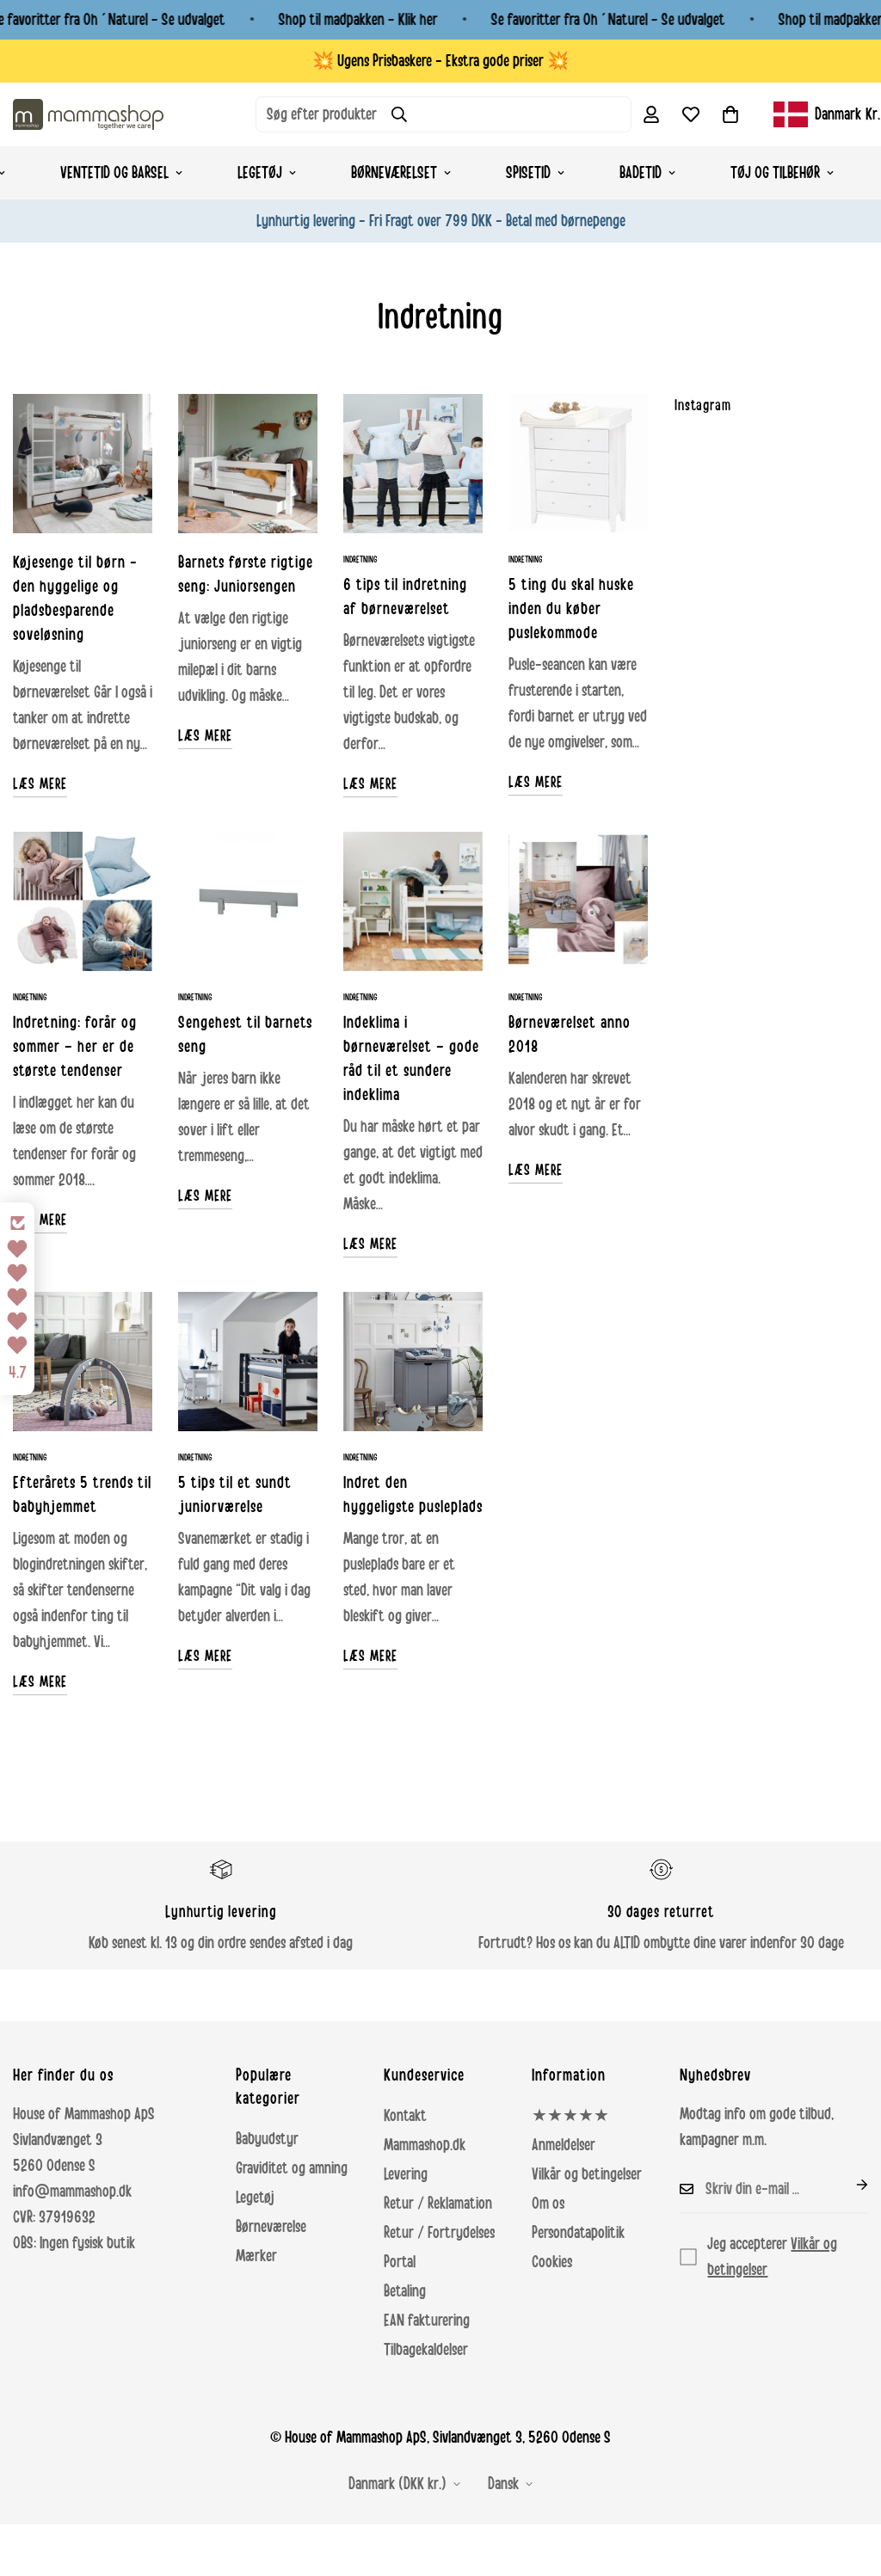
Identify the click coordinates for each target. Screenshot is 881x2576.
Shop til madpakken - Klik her (358, 20)
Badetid (641, 173)
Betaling (405, 2291)
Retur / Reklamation (438, 2204)
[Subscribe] (848, 2185)
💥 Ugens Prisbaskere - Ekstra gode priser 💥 (440, 61)
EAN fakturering (427, 2321)
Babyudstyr (267, 2139)
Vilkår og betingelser (587, 2174)
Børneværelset (394, 173)
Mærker (256, 2256)
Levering (406, 2174)
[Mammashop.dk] (88, 114)
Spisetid (528, 173)
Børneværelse (271, 2227)
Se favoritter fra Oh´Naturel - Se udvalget (608, 20)
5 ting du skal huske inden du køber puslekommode (571, 609)
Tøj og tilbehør (775, 173)
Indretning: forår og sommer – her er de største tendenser (75, 1047)
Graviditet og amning (292, 2168)
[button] (730, 114)
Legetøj (260, 173)
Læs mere (40, 784)
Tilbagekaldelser (426, 2350)
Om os (548, 2204)
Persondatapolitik (578, 2233)
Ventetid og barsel (114, 173)
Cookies (552, 2262)
